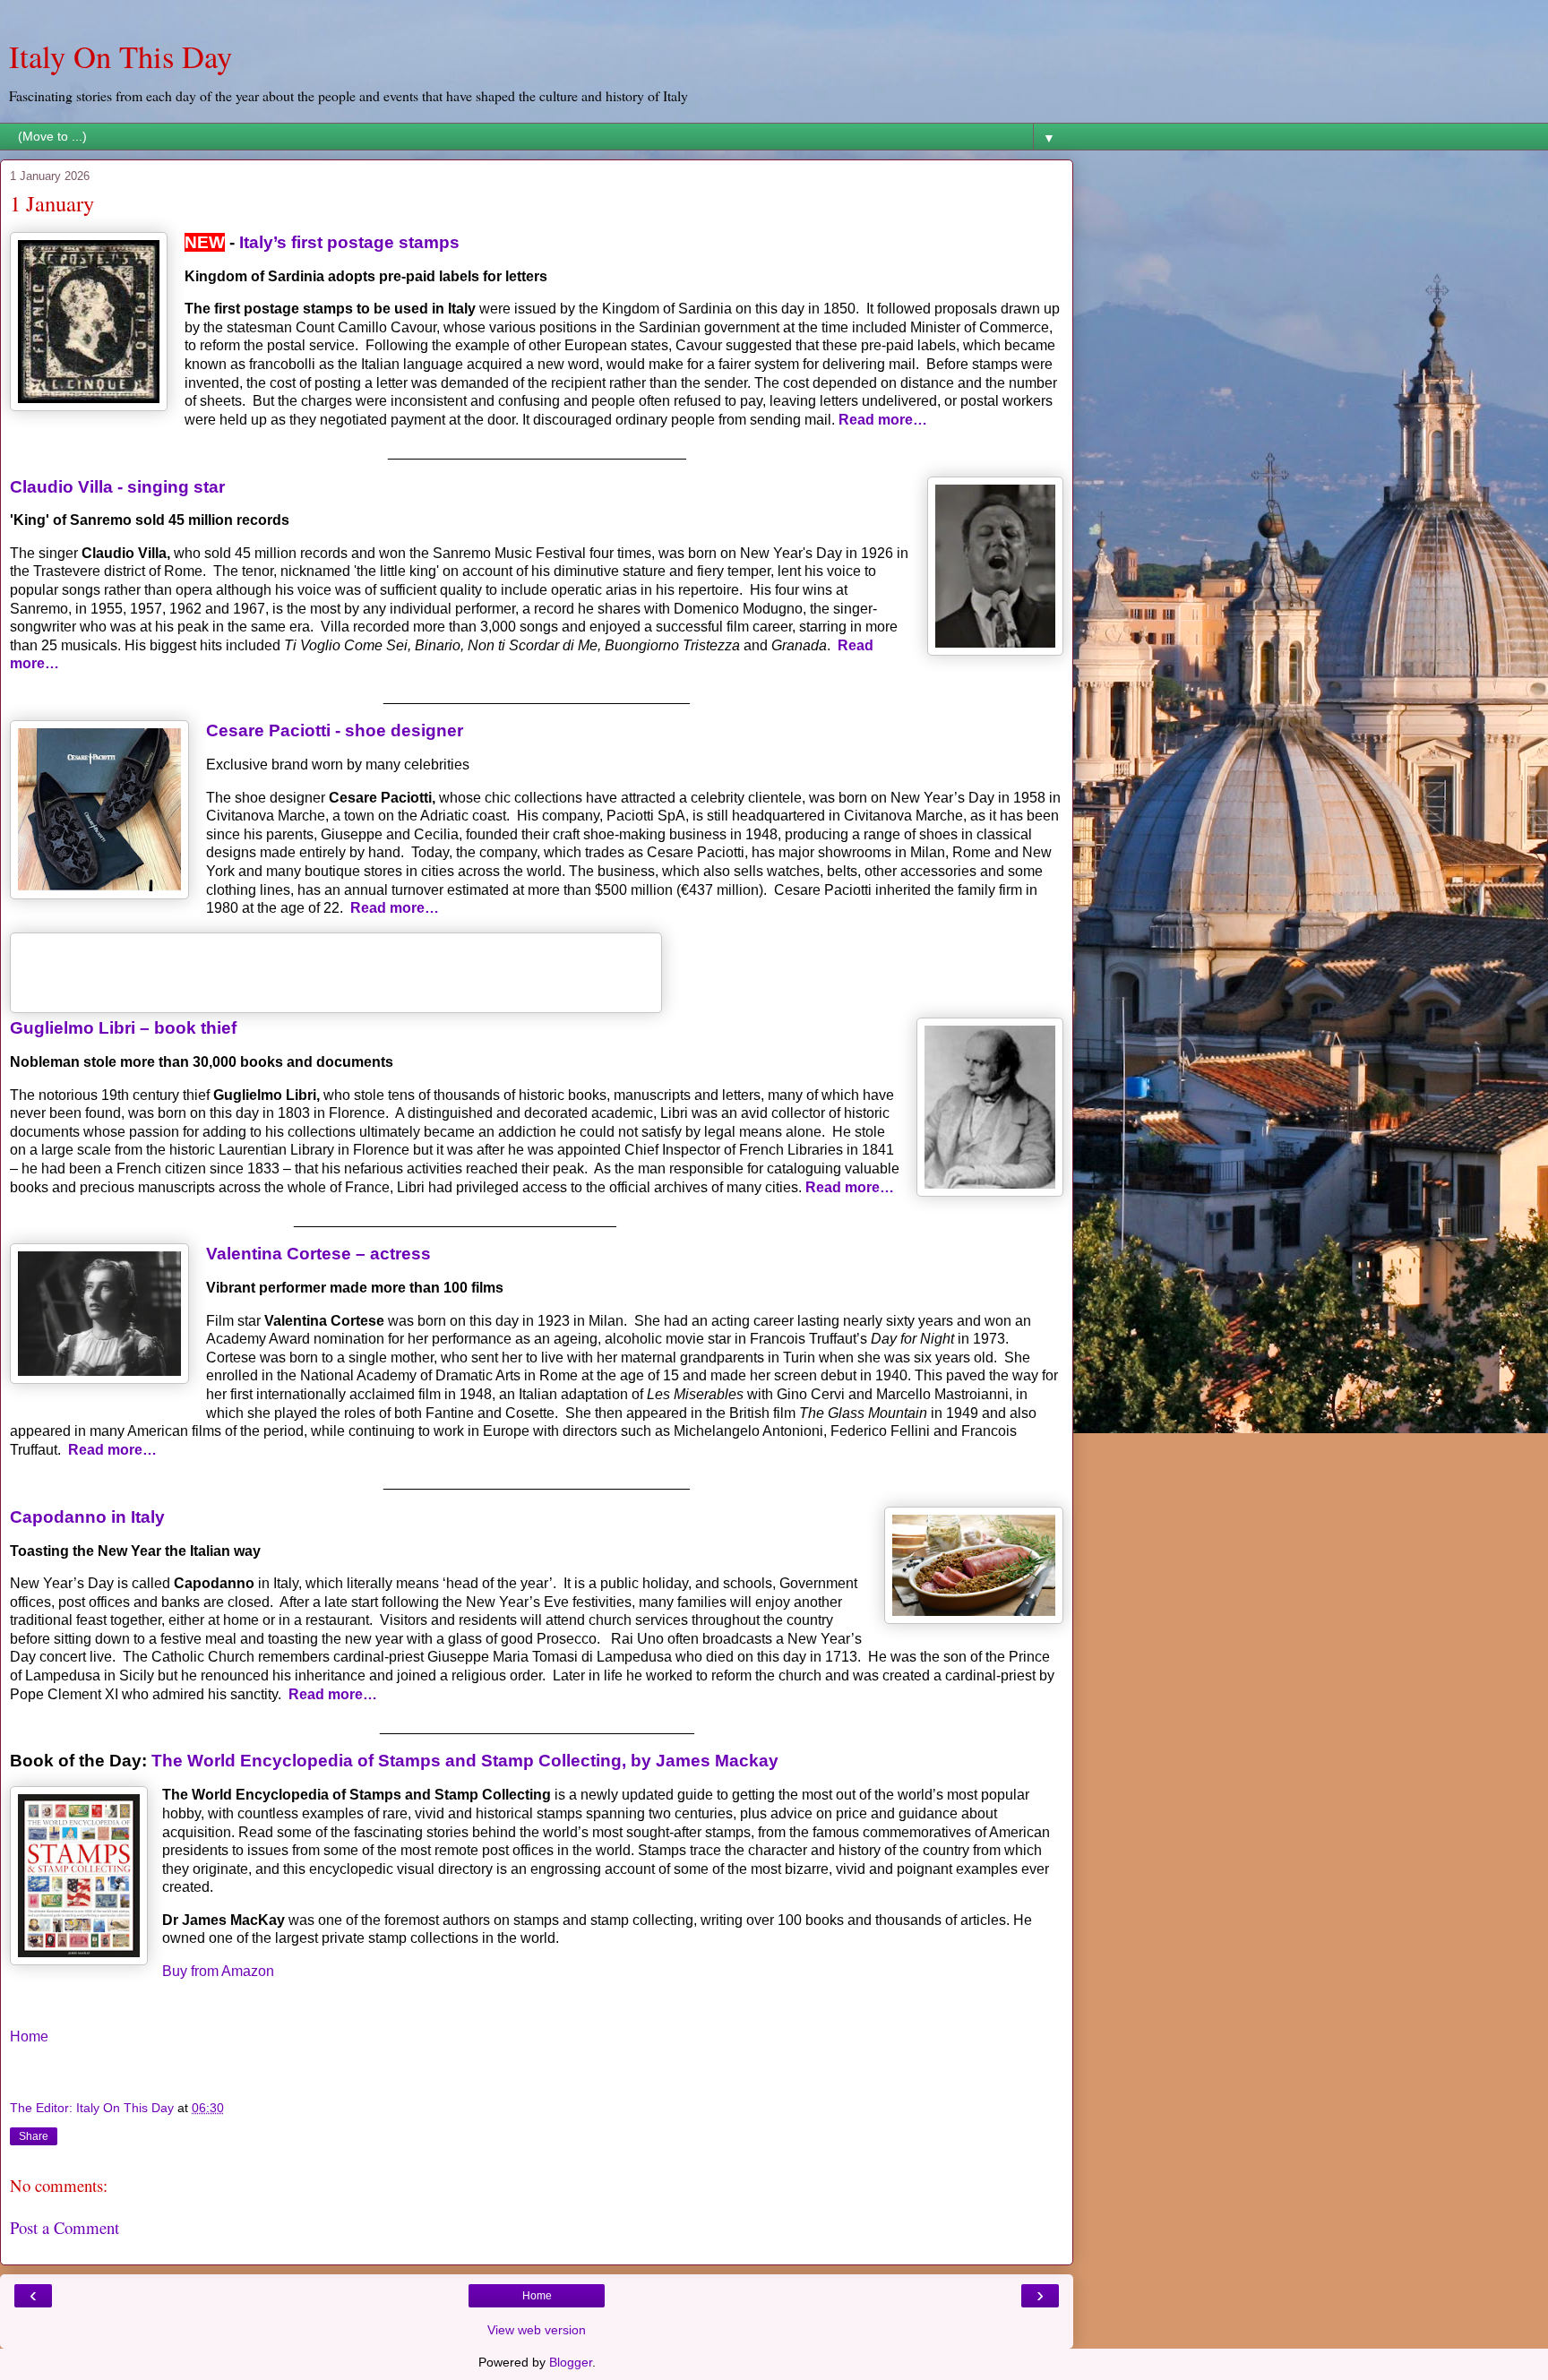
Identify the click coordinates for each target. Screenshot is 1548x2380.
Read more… (883, 420)
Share (34, 2136)
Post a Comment (64, 2227)
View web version (537, 2330)
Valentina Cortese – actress (318, 1254)
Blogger (571, 2362)
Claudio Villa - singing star (117, 487)
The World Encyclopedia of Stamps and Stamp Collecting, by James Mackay (465, 1761)
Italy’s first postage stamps (349, 242)
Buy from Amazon (218, 1971)
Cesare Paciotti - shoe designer (335, 730)
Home (29, 2036)
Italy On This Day (120, 56)
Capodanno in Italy (87, 1517)
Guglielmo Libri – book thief (123, 1028)
